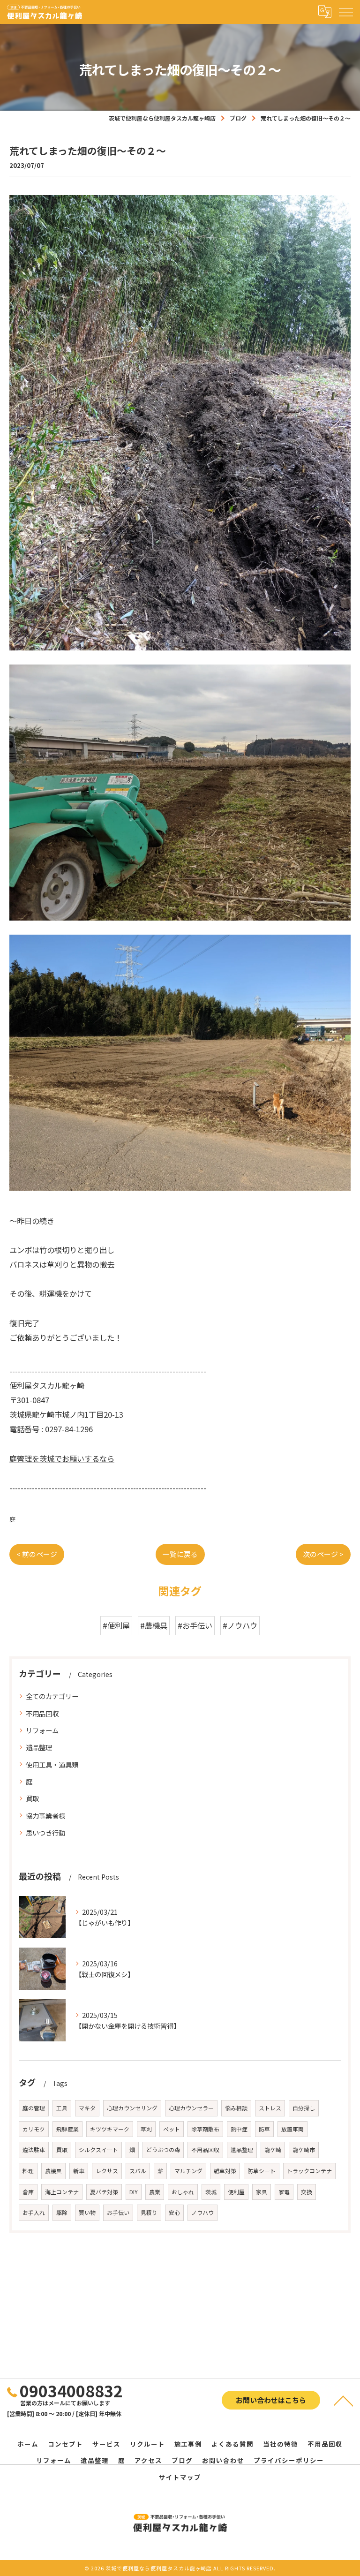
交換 (307, 2192)
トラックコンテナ (309, 2171)
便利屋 (236, 2192)
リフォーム (42, 1730)
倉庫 (28, 2192)
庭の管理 (34, 2108)
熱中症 (239, 2129)
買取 (32, 1798)
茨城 (211, 2192)
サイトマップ (180, 2477)
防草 (264, 2129)
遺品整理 (39, 1747)
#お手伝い (195, 1625)
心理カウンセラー (191, 2108)
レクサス (107, 2171)
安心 (174, 2212)
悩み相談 (236, 2108)
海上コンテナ (62, 2192)
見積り (149, 2212)
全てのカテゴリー (52, 1696)
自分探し (304, 2108)
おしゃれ (183, 2192)
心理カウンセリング (132, 2108)
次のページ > (323, 1554)
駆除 (62, 2212)
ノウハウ (202, 2212)
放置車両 (292, 2129)
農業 (155, 2192)
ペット (172, 2129)
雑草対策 (225, 2171)
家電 (284, 2192)
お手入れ (34, 2212)
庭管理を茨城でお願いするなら (62, 1458)
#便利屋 (116, 1625)
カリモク (34, 2129)
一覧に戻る (180, 1554)
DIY (134, 2192)
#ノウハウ (240, 1625)
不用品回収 (42, 1713)
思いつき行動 (45, 1832)
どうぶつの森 (163, 2149)
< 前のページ (37, 1554)
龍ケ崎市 (304, 2149)
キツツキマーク (110, 2129)
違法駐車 (34, 2149)
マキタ (87, 2108)
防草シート (262, 2171)
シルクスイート (98, 2149)
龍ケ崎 (273, 2149)
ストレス (270, 2108)
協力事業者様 (45, 1816)
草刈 (146, 2129)
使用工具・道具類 (52, 1764)
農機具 (53, 2171)
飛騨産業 (67, 2129)
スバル (138, 2171)
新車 (79, 2171)
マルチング (188, 2171)
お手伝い (118, 2212)
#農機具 (154, 1625)
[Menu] (345, 12)
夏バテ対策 (104, 2192)
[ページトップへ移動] (344, 2400)
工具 (62, 2108)
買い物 (87, 2212)
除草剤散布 (205, 2129)
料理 (28, 2171)
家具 (262, 2192)
